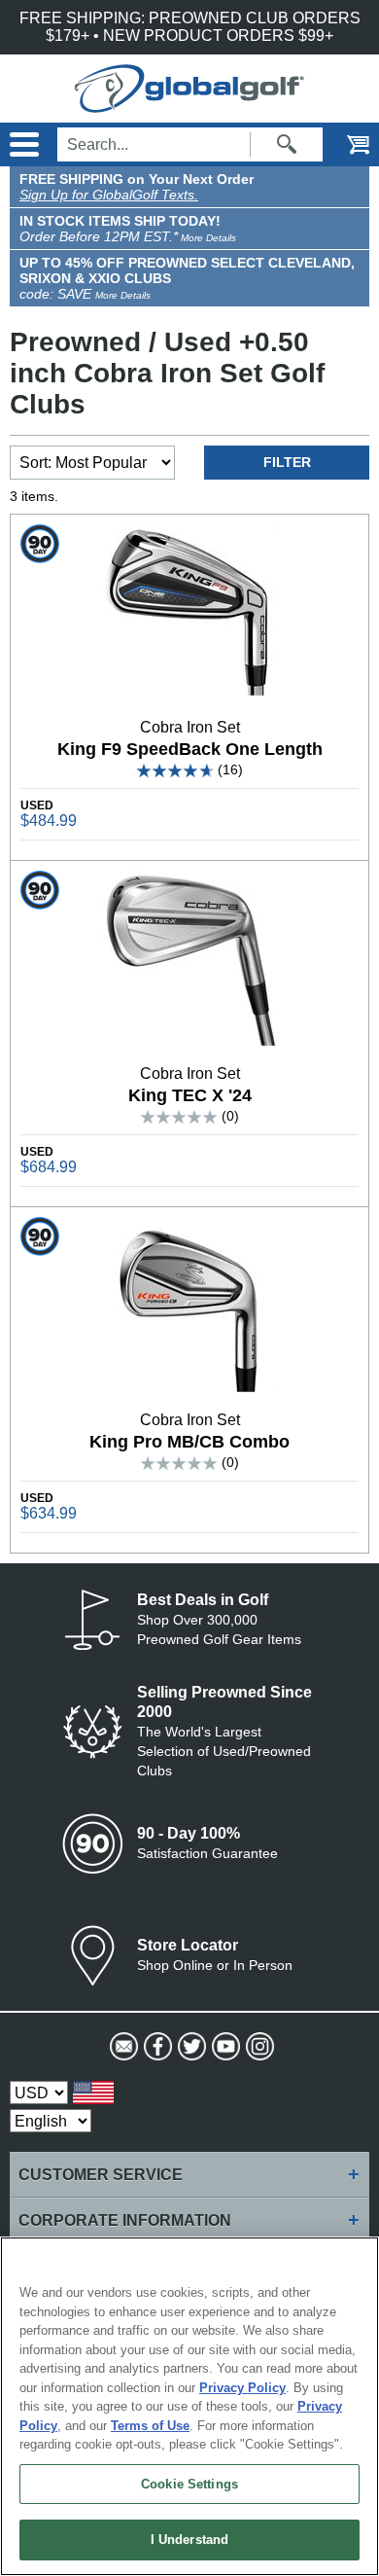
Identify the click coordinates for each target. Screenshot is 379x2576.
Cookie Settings (189, 2484)
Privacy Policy (242, 2388)
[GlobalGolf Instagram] (258, 2047)
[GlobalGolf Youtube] (224, 2047)
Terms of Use (150, 2426)
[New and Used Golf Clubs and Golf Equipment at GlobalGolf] (189, 104)
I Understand (190, 2540)
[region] (189, 2406)
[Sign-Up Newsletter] (122, 2047)
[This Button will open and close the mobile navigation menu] (22, 144)
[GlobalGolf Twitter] (190, 2047)
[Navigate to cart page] (345, 144)
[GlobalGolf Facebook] (156, 2047)
